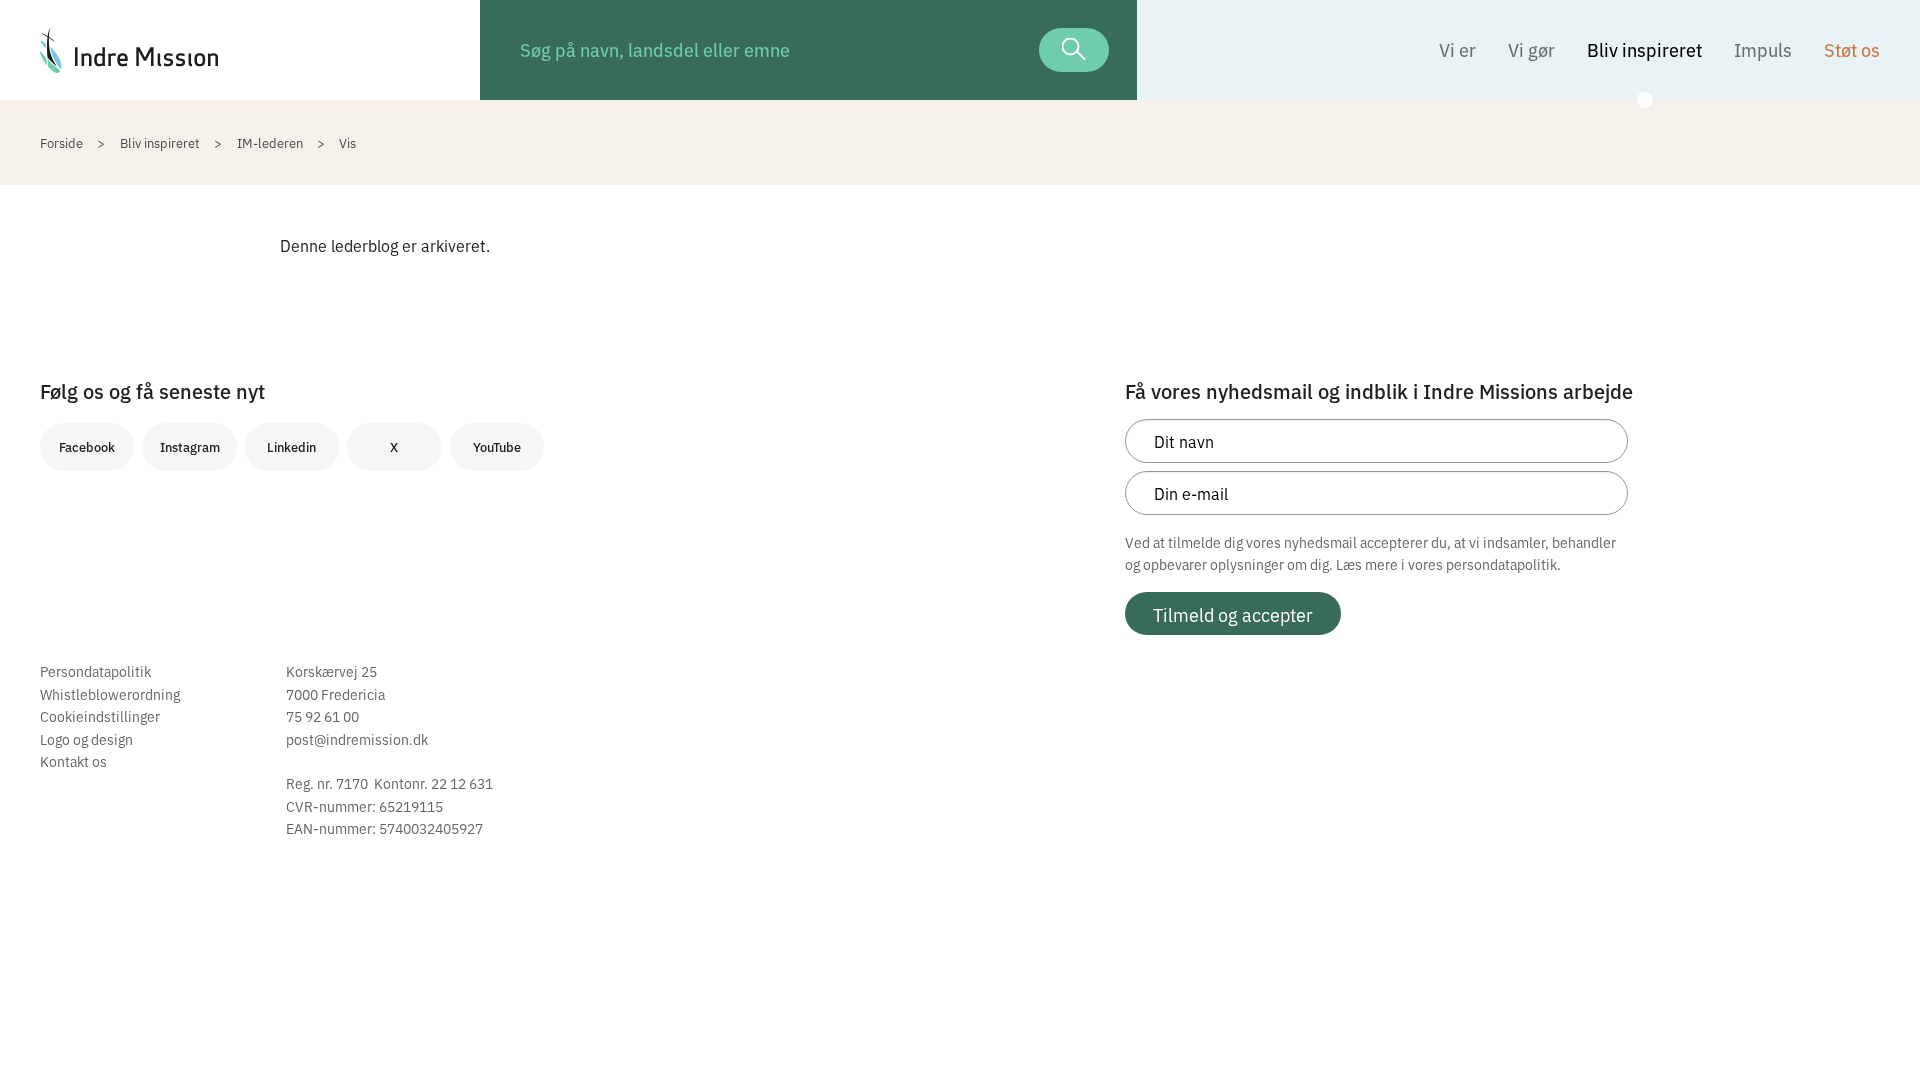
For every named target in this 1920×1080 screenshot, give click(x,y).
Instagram (190, 446)
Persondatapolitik (95, 671)
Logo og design (86, 739)
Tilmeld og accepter (1233, 614)
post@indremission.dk (357, 739)
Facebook (87, 446)
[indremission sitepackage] (240, 50)
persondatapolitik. (1503, 564)
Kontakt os (73, 761)
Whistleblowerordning (110, 694)
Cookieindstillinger (100, 716)
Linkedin (291, 446)
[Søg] (1074, 50)
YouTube (497, 446)
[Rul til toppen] (1878, 1023)
